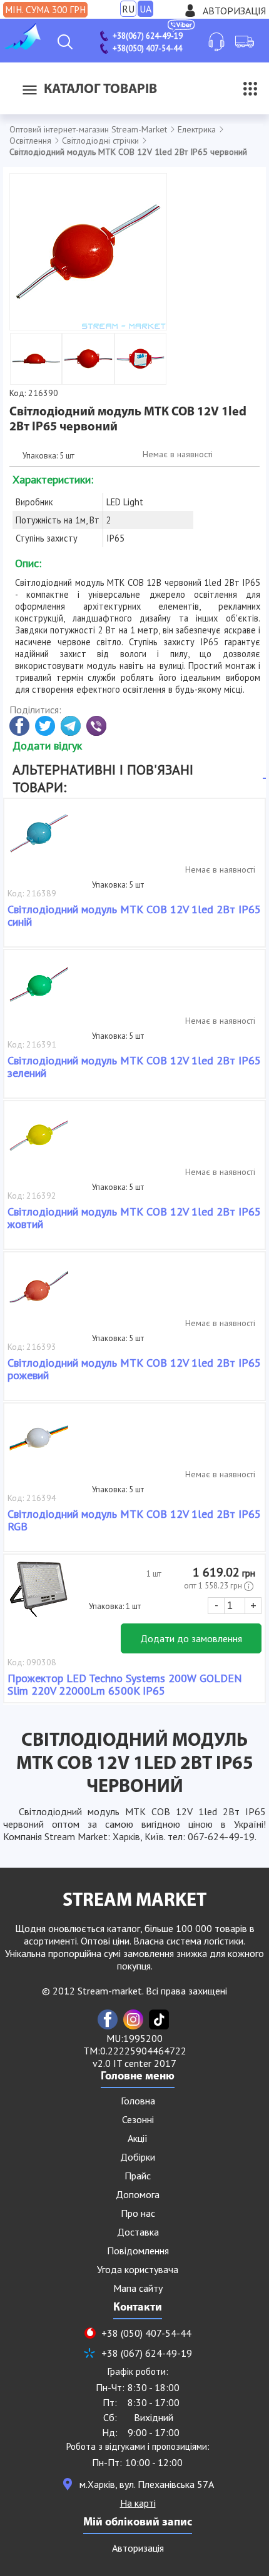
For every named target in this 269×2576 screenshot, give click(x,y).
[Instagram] (133, 2019)
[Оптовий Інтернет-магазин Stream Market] (22, 46)
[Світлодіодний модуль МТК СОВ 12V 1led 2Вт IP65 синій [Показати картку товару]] (39, 840)
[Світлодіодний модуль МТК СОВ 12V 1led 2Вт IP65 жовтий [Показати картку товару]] (39, 1142)
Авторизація (234, 11)
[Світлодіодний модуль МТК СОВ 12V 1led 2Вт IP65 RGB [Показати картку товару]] (39, 1444)
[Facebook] (108, 2019)
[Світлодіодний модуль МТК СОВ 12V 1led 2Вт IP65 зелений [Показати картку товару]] (39, 991)
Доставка (138, 2232)
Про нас (138, 2213)
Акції (138, 2138)
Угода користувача (138, 2269)
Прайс (138, 2176)
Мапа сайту (138, 2288)
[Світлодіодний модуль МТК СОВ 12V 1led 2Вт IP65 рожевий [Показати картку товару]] (39, 1293)
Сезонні (138, 2119)
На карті (138, 2503)
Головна (138, 2101)
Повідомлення (138, 2251)
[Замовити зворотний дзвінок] (216, 42)
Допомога (138, 2194)
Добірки (138, 2157)
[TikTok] (159, 2019)
